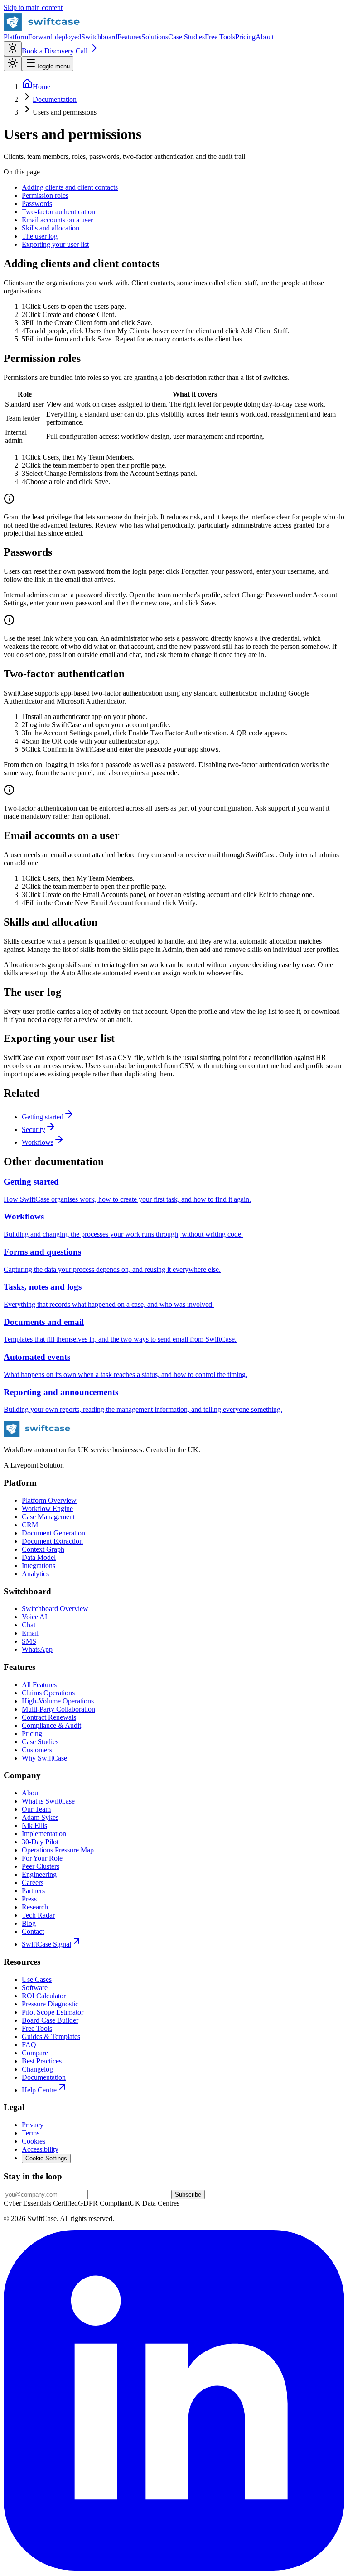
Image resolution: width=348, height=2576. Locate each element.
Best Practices (42, 2061)
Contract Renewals (49, 1717)
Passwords (37, 204)
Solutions (155, 37)
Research (35, 1907)
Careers (33, 1883)
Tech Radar (38, 1915)
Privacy (33, 2125)
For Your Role (42, 1858)
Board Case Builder (50, 2020)
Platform (16, 37)
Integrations (39, 1566)
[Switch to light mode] (13, 49)
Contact (33, 1931)
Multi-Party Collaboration (58, 1709)
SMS (29, 1641)
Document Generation (53, 1533)
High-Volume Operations (58, 1701)
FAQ (29, 2045)
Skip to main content (33, 7)
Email (30, 1633)
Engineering (39, 1874)
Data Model (39, 1557)
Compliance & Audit (51, 1725)
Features (129, 37)
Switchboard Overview (55, 1609)
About (265, 37)
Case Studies (186, 37)
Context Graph (43, 1549)
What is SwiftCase (48, 1801)
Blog (29, 1923)
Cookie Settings (46, 2158)
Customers (37, 1750)
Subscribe (188, 2195)
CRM (30, 1525)
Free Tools (220, 37)
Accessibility (40, 2149)
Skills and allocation (51, 228)
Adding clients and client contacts (70, 187)
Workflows (38, 1142)
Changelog (37, 2069)
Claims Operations (48, 1693)
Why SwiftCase (44, 1758)
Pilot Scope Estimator (53, 2012)
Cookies (34, 2141)
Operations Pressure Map (58, 1850)
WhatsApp (37, 1649)
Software (35, 1988)
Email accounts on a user (57, 220)
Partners (33, 1891)
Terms (31, 2133)
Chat (29, 1625)
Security (34, 1130)
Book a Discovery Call (55, 51)
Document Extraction (52, 1541)
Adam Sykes (40, 1817)
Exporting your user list (55, 244)
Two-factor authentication (58, 212)
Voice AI (34, 1617)
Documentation (44, 2077)
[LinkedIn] (174, 2568)
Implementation (44, 1834)
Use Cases (37, 1979)
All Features (39, 1685)
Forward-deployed (55, 37)
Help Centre (39, 2090)
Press (29, 1899)
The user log (40, 236)
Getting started (43, 1117)
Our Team (36, 1809)
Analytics (35, 1574)
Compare (35, 2053)
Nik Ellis (34, 1825)
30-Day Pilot (40, 1842)
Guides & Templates (51, 2036)
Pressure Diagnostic (50, 2004)
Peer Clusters (41, 1866)
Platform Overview (49, 1500)
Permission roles (45, 195)
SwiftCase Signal (46, 1944)
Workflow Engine (47, 1509)
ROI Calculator (44, 1996)
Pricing (245, 37)
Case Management (48, 1517)
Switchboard (99, 37)
